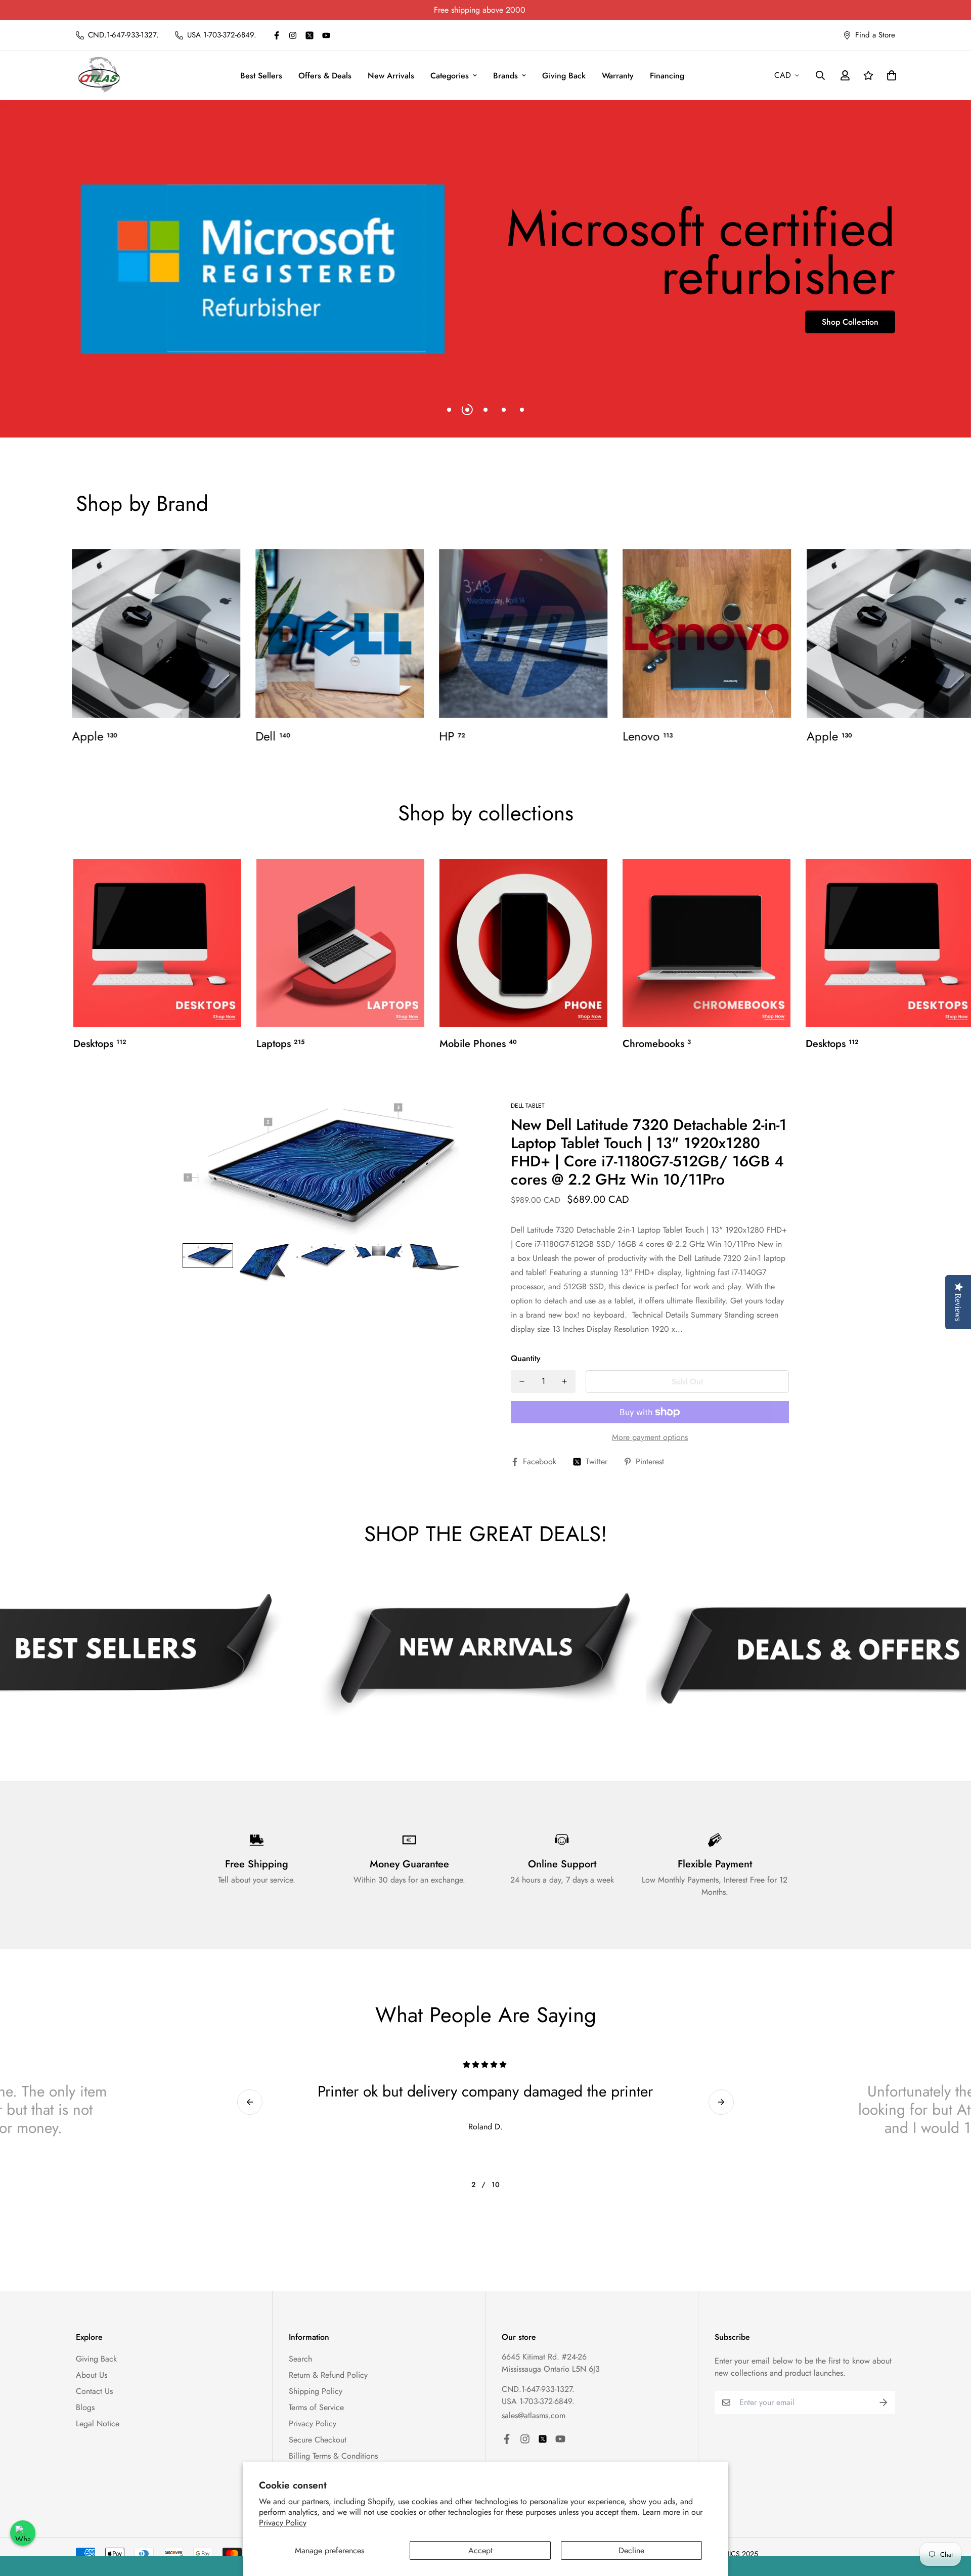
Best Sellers (261, 76)
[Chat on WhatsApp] (23, 2533)
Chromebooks (657, 1044)
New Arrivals (391, 76)
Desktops (100, 1044)
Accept (480, 2550)
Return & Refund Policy (328, 2375)
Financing (667, 76)
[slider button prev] (250, 2102)
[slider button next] (721, 2102)
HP (452, 736)
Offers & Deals (325, 76)
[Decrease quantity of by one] (522, 1381)
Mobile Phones (478, 1044)
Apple (95, 736)
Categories (450, 76)
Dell (273, 736)
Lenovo (648, 736)
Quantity (526, 1358)
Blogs (85, 2407)
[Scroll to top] (951, 2521)
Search (300, 2359)
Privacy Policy (283, 2523)
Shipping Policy (316, 2391)
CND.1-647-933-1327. (538, 2389)
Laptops (280, 1044)
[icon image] (480, 1655)
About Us (92, 2375)
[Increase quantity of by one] (564, 1381)
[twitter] (310, 35)
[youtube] (326, 35)
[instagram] (293, 35)
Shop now (110, 322)
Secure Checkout (318, 2440)
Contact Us (94, 2391)
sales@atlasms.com (534, 2415)
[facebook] (277, 35)
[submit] (884, 2403)
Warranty (618, 76)
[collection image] (156, 634)
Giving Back (564, 76)
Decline (631, 2550)
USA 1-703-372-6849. (538, 2401)
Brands (505, 76)
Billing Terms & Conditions (333, 2456)
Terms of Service (316, 2407)
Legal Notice (98, 2424)
